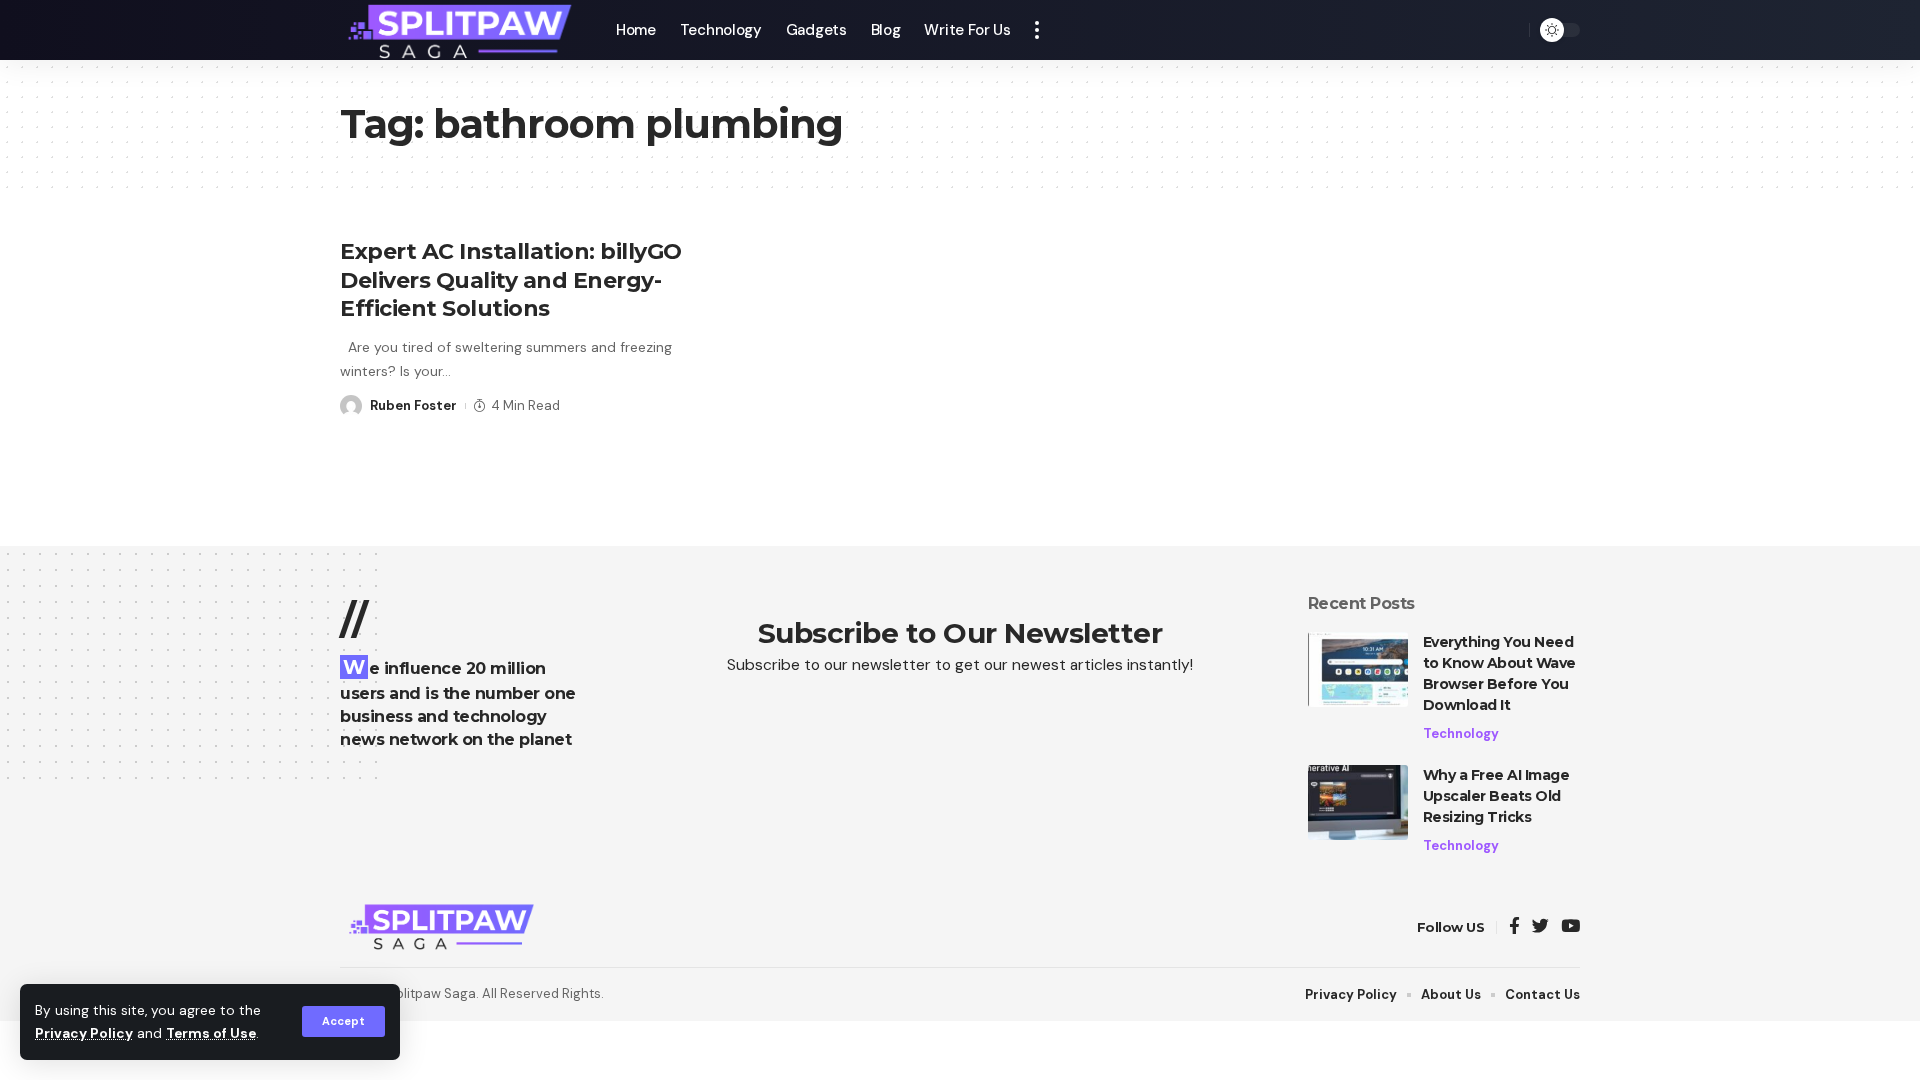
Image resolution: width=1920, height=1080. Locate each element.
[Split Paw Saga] (462, 30)
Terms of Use (211, 1033)
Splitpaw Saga (432, 993)
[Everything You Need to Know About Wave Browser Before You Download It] (1358, 669)
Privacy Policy (84, 1033)
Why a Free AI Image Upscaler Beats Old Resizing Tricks (1496, 796)
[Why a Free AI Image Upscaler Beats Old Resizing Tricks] (1358, 802)
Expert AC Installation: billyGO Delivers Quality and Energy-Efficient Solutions (511, 280)
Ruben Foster (413, 405)
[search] (1509, 30)
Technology (1461, 733)
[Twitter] (1540, 927)
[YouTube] (1570, 927)
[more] (1037, 30)
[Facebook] (1514, 927)
